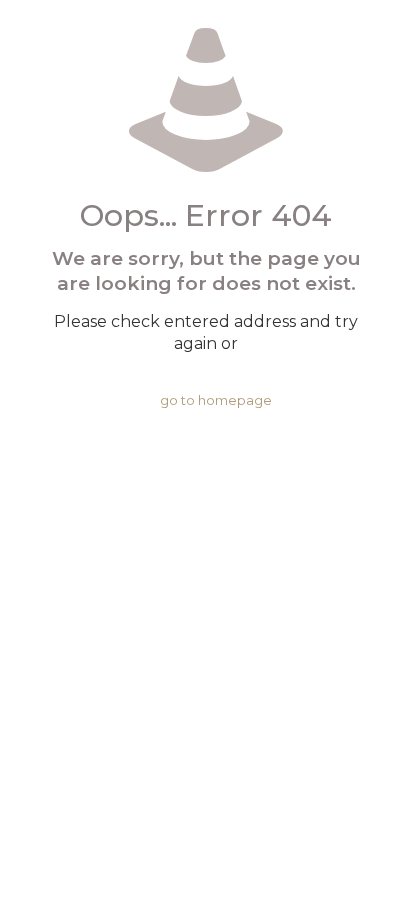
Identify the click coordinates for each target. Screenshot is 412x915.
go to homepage (216, 400)
